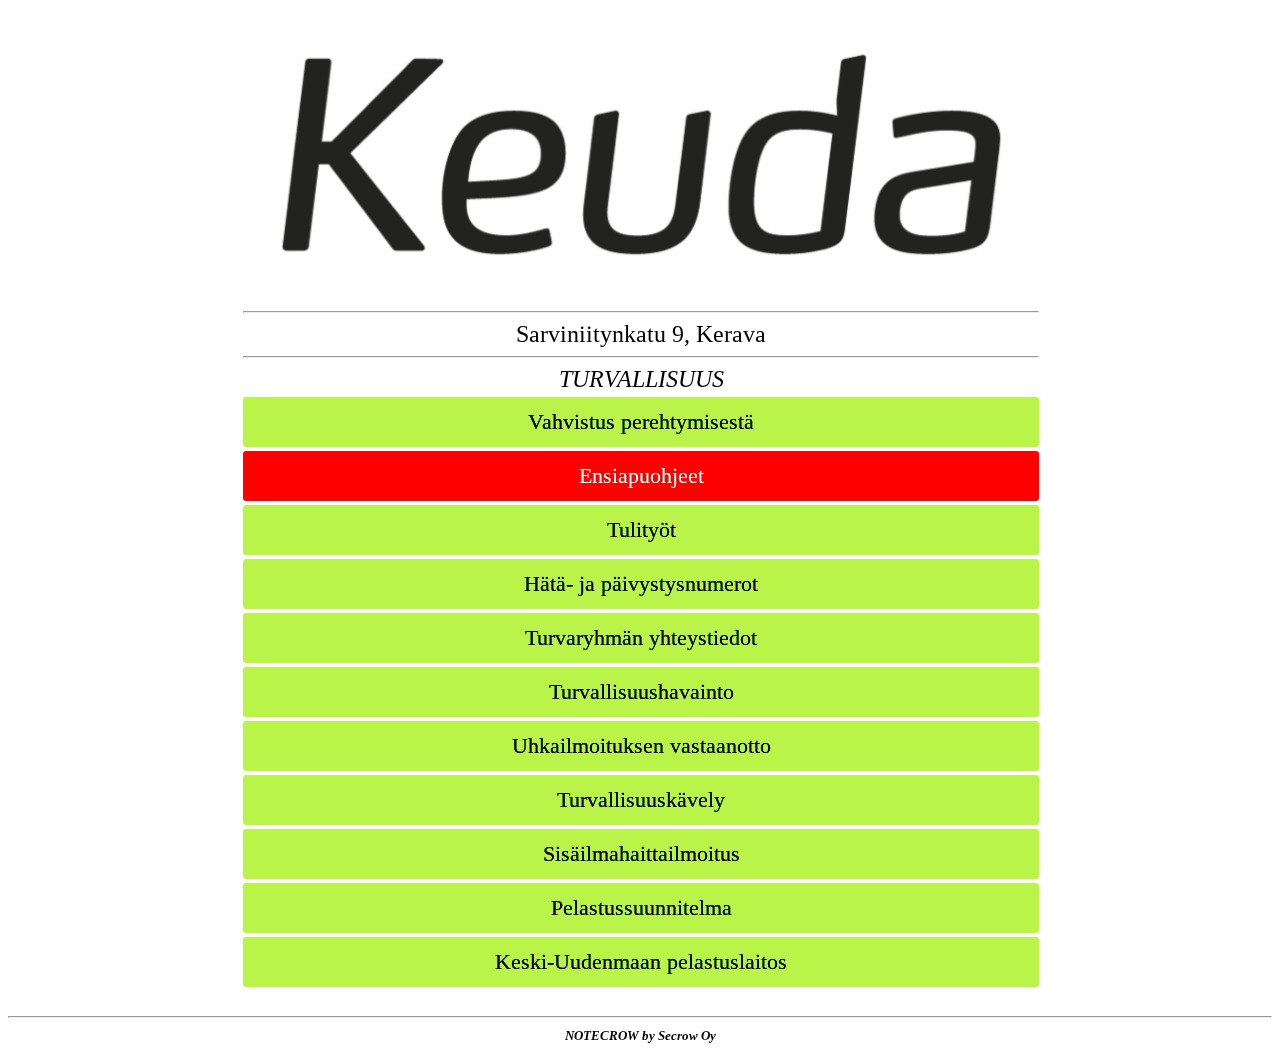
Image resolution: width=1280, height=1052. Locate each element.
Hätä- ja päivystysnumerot (641, 583)
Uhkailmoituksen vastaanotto (641, 745)
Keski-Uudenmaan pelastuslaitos (641, 961)
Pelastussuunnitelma (641, 907)
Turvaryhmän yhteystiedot (641, 637)
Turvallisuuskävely (641, 799)
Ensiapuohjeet (641, 475)
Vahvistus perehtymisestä (641, 421)
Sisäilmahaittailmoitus (641, 853)
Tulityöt (641, 529)
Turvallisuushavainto (641, 691)
